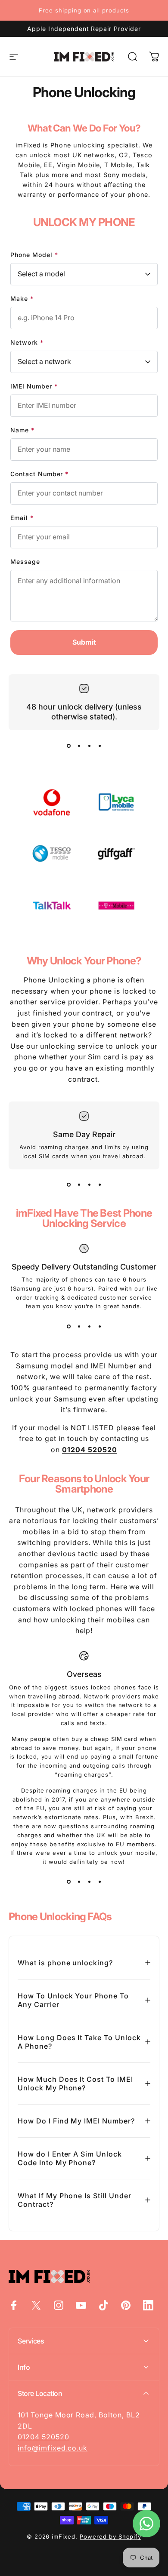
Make (22, 298)
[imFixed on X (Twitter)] (36, 2305)
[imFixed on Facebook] (14, 2305)
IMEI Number (34, 386)
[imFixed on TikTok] (103, 2305)
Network (27, 342)
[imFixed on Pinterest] (126, 2305)
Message (25, 561)
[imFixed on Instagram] (59, 2305)
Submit (84, 642)
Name (22, 430)
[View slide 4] (100, 746)
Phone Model (34, 255)
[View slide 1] (68, 746)
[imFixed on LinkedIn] (148, 2305)
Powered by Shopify (110, 2536)
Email (22, 518)
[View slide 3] (89, 746)
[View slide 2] (79, 746)
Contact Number (39, 474)
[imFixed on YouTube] (81, 2305)
